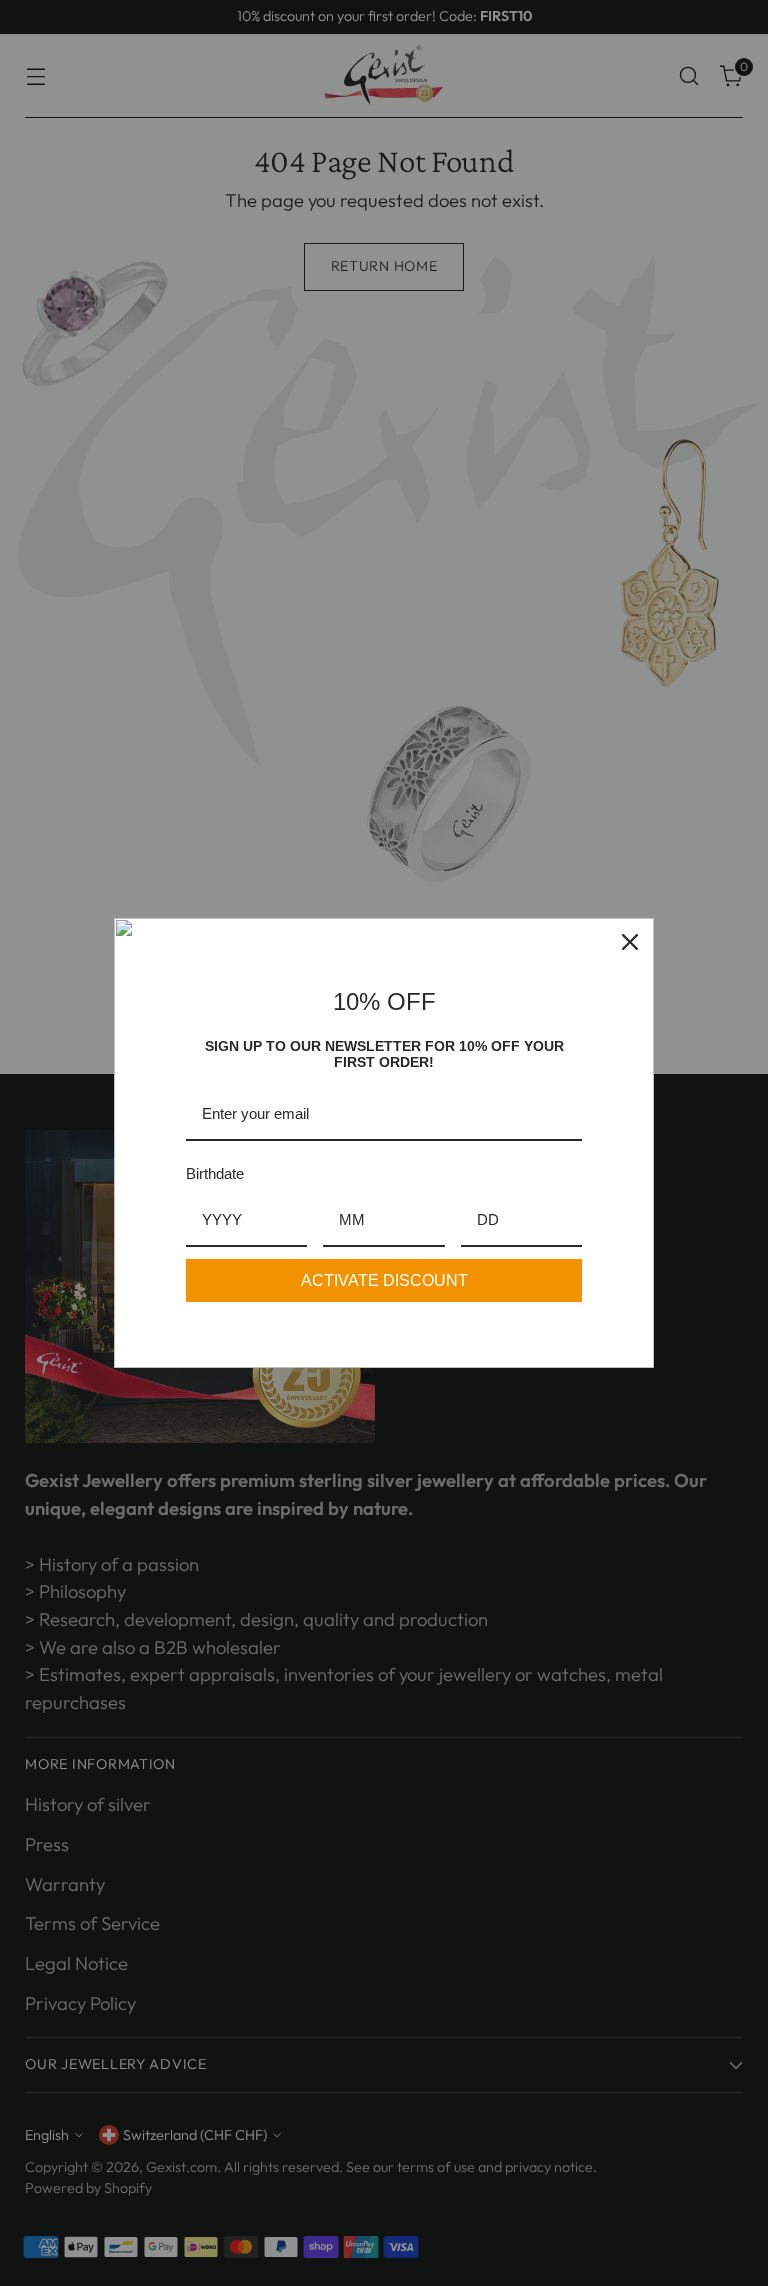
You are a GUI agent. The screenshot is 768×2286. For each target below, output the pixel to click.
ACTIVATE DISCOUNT (384, 1280)
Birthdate (215, 1173)
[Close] (630, 942)
